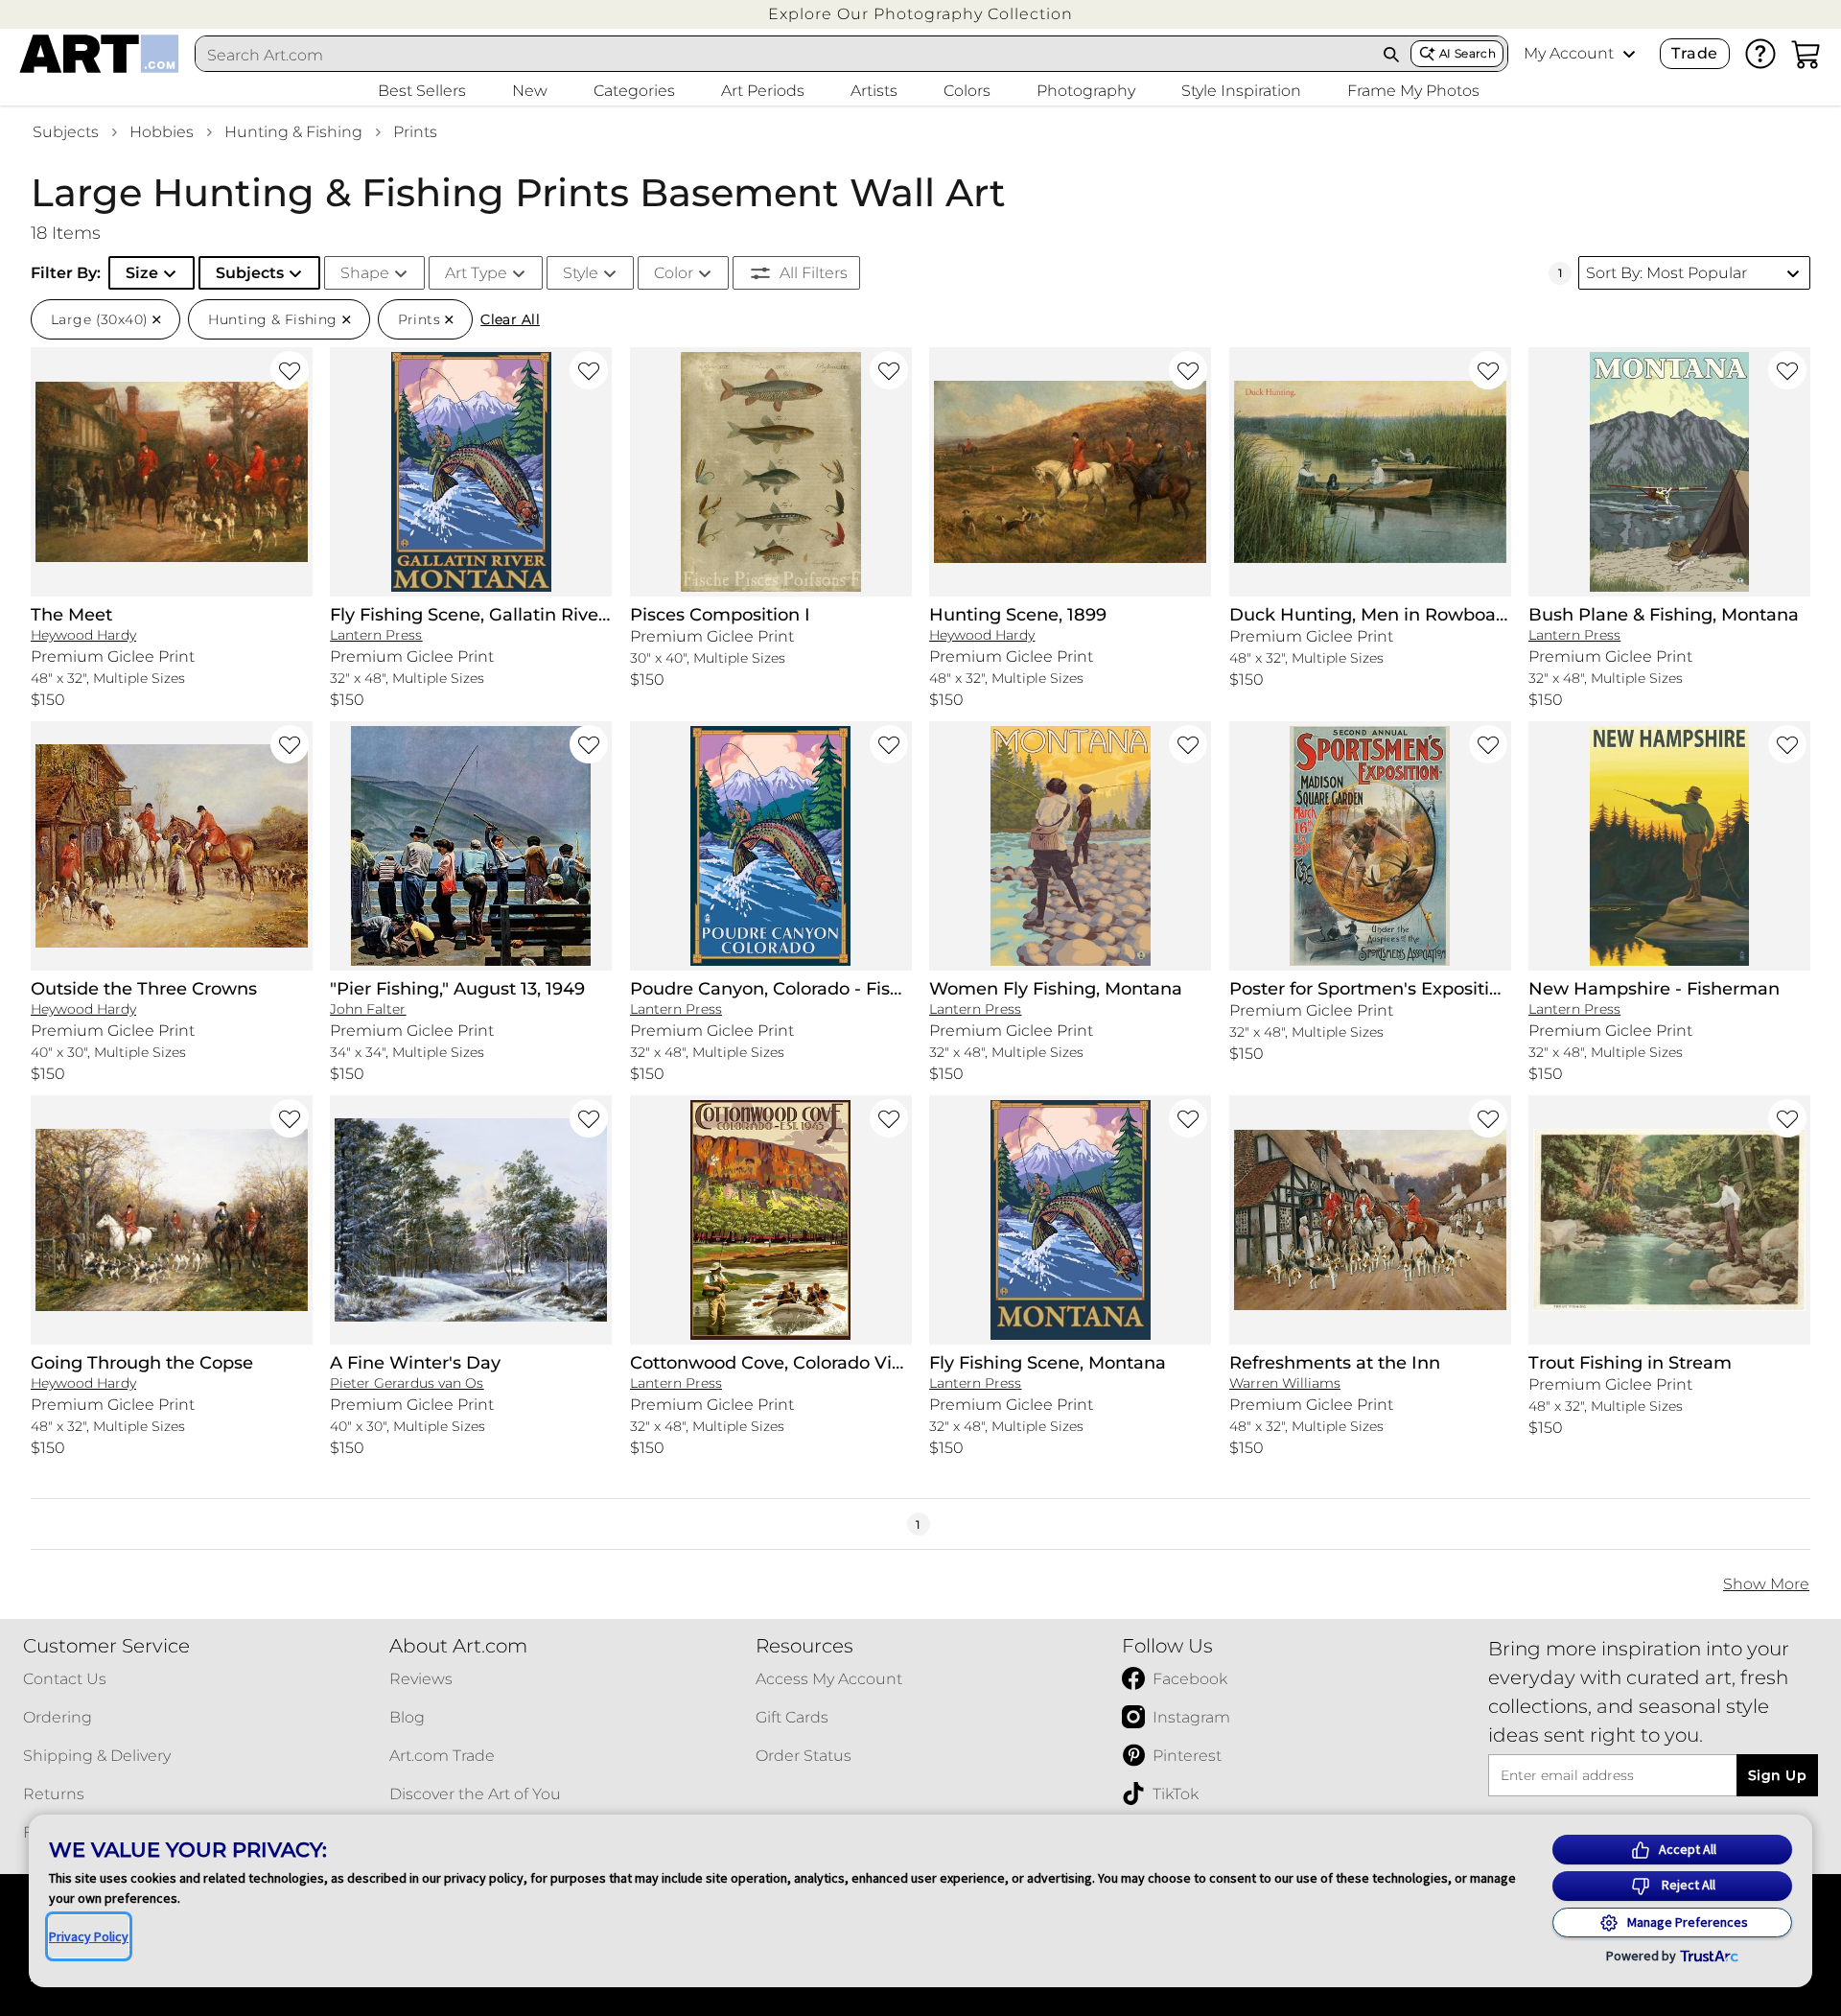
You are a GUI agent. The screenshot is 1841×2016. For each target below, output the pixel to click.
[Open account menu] (1629, 54)
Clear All (510, 319)
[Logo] (99, 54)
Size (142, 273)
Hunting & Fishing (293, 132)
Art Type (476, 273)
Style (581, 273)
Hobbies (162, 132)
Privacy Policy (89, 1936)
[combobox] (784, 55)
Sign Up (1777, 1775)
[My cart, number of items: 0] (1806, 54)
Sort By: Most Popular (1666, 273)
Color (674, 273)
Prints (415, 132)
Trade (1694, 53)
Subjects (66, 132)
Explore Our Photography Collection (920, 14)
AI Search (1468, 53)
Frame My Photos (1413, 91)
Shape (365, 273)
